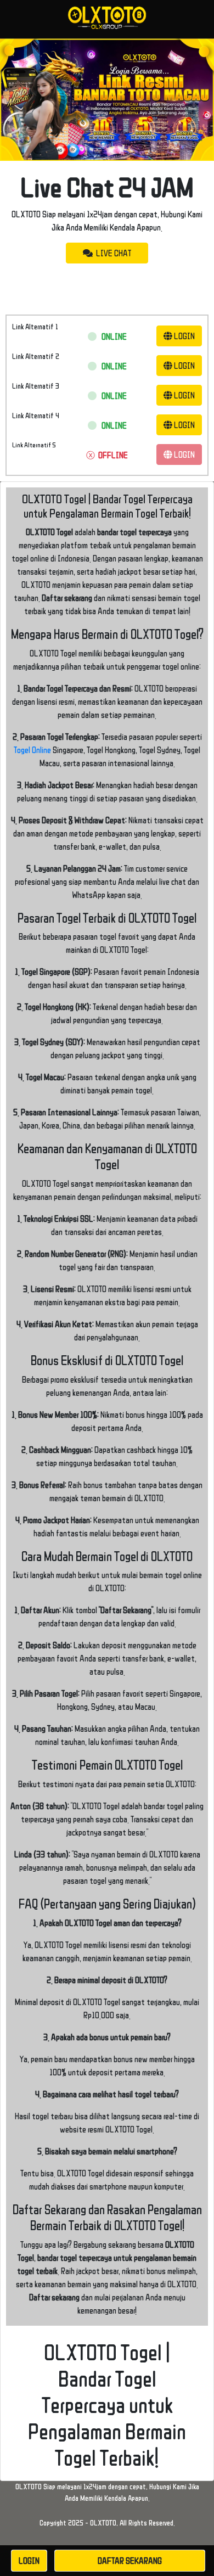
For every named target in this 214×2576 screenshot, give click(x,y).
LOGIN (184, 336)
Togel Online (32, 750)
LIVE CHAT (112, 253)
